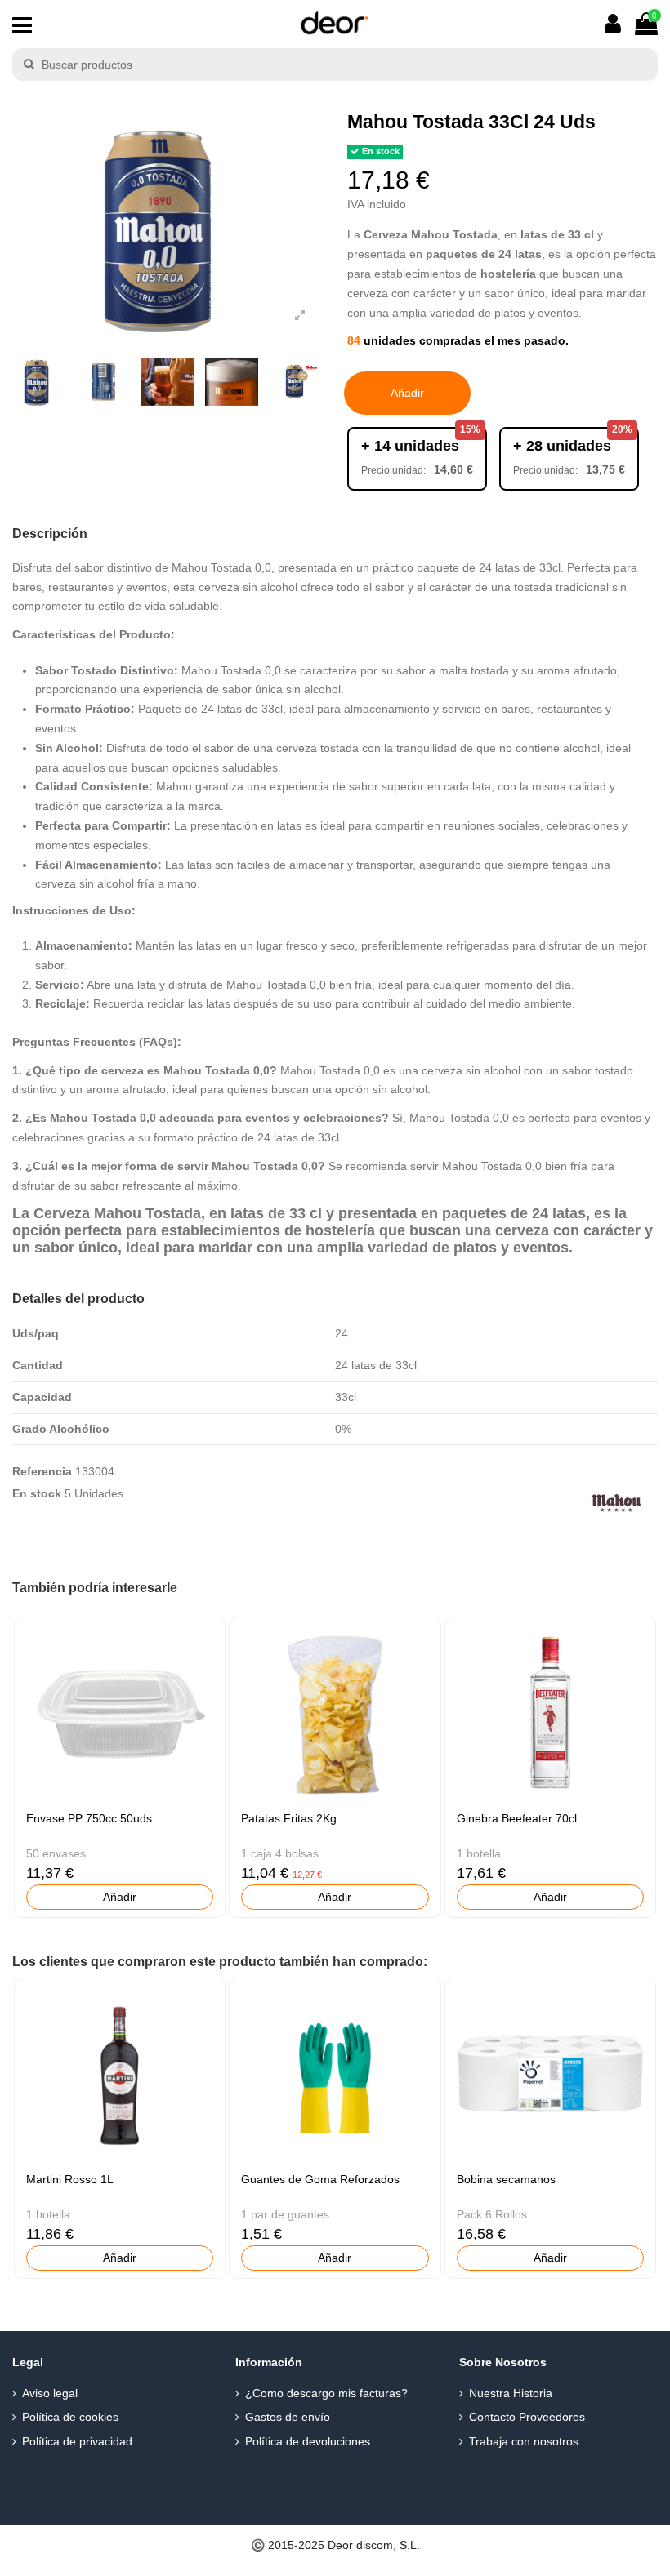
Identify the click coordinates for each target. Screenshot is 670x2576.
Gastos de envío (288, 2417)
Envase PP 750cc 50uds (89, 1818)
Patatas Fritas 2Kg (289, 1818)
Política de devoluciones (308, 2441)
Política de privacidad (77, 2441)
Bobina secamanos (506, 2179)
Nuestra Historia (511, 2393)
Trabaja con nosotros (524, 2441)
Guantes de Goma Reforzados (320, 2179)
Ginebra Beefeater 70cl (517, 1818)
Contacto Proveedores (527, 2417)
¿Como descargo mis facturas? (326, 2393)
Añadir (407, 393)
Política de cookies (70, 2417)
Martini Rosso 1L (70, 2179)
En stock (37, 1493)
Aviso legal (50, 2393)
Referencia (42, 1471)
